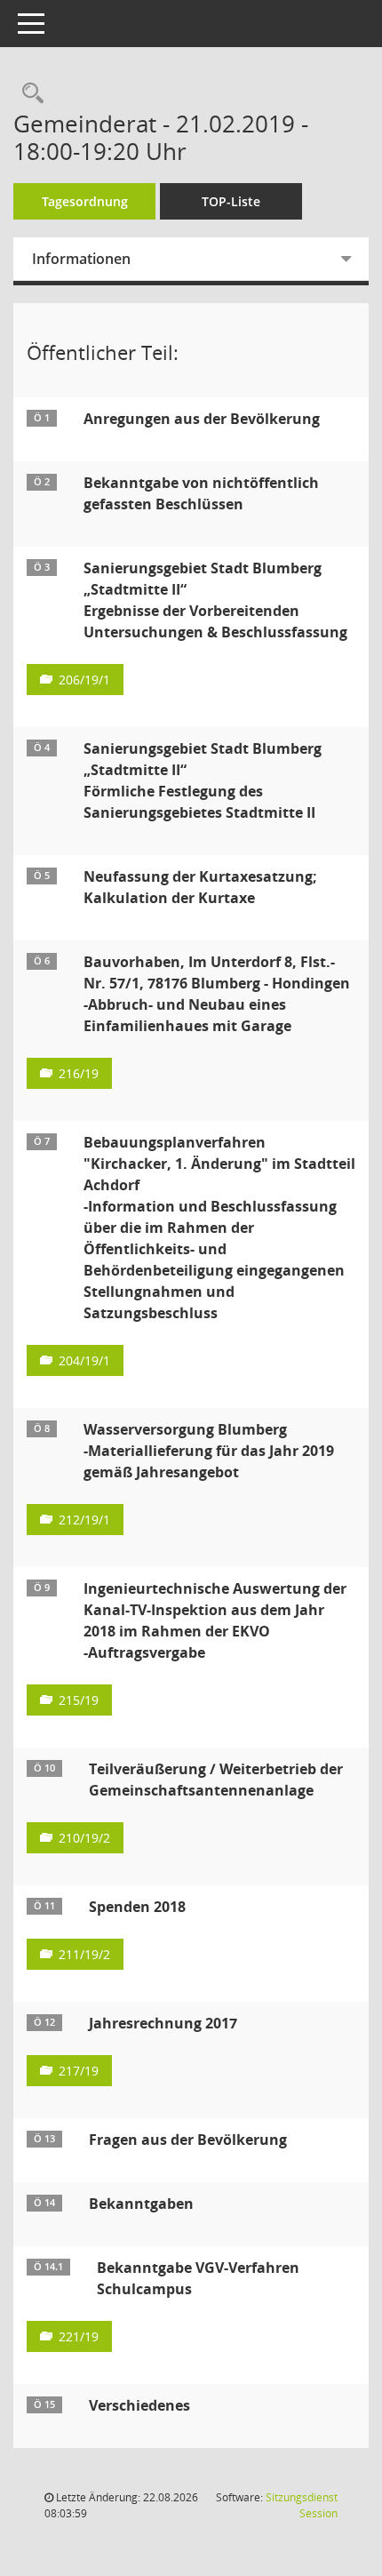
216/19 (79, 1073)
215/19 (79, 1700)
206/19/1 (84, 680)
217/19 (79, 2071)
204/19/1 (84, 1360)
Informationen (81, 259)
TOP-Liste (231, 201)
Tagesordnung (85, 201)
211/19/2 (84, 1954)
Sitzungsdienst (302, 2505)
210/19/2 (84, 1838)
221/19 (79, 2336)
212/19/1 (84, 1520)
